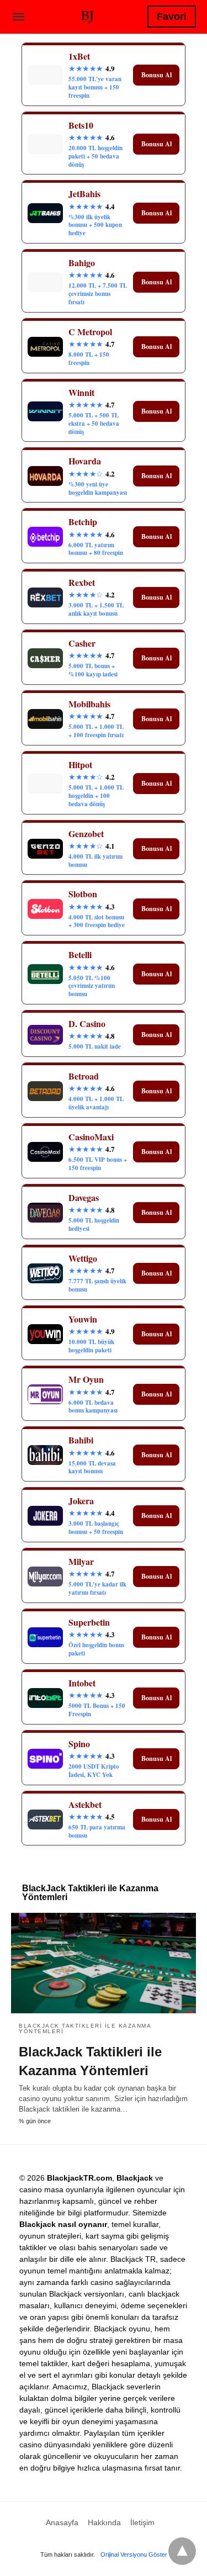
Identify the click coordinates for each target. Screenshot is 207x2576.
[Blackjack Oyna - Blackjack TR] (87, 15)
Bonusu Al (156, 75)
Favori (172, 17)
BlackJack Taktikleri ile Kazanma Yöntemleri (85, 2028)
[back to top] (182, 2551)
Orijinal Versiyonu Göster (134, 2554)
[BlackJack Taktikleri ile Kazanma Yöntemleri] (104, 1963)
